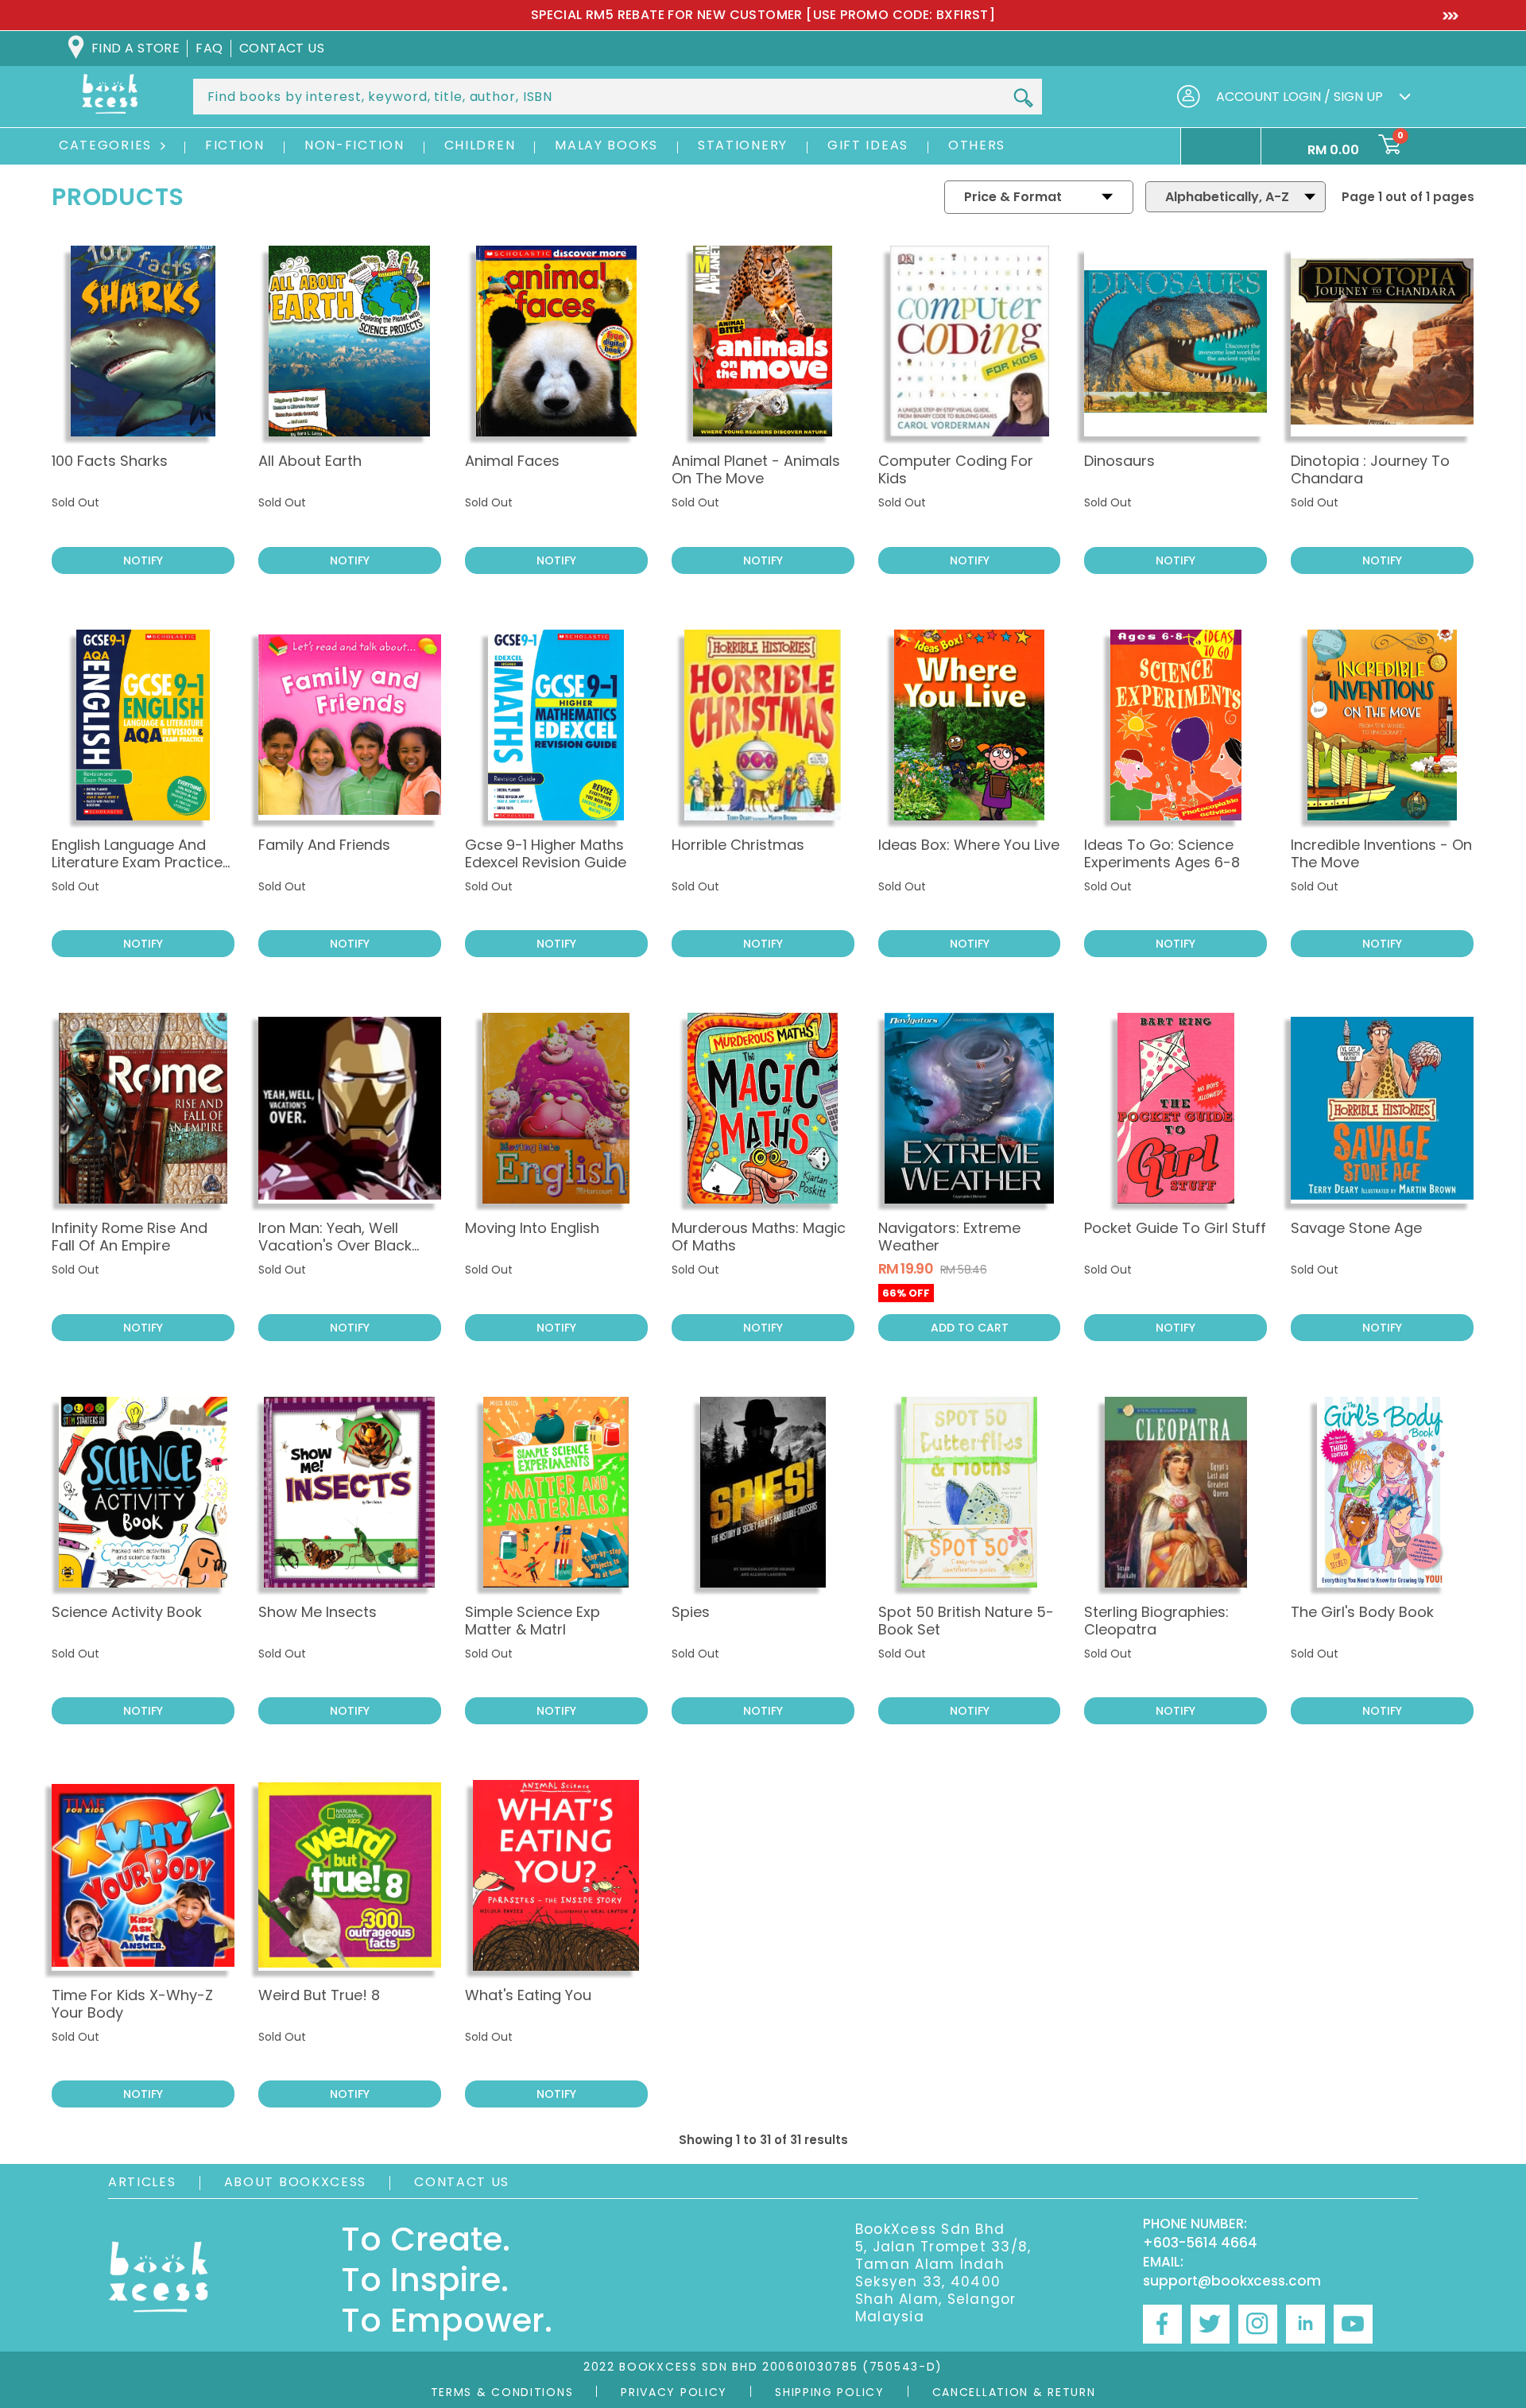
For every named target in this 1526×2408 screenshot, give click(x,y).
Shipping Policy (830, 2392)
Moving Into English (532, 1228)
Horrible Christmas (738, 845)
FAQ (209, 48)
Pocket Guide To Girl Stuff (1175, 1228)
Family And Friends (324, 845)
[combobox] (618, 97)
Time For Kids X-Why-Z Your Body (132, 2004)
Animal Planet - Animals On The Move (756, 469)
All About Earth (310, 461)
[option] (763, 15)
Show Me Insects (318, 1612)
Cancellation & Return (1014, 2392)
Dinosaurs (1119, 461)
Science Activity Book (127, 1612)
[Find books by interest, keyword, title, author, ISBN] (1023, 98)
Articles (142, 2182)
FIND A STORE (136, 48)
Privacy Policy (674, 2392)
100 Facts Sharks (110, 461)
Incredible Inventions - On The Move (1381, 853)
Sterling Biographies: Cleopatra (1156, 1621)
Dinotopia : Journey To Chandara (1370, 469)
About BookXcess (296, 2182)
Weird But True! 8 (319, 1995)
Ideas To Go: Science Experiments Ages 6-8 (1162, 853)
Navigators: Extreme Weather (949, 1237)
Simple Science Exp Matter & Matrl (533, 1621)
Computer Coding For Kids (956, 469)
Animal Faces (512, 461)
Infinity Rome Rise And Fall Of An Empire (130, 1237)
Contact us (282, 48)
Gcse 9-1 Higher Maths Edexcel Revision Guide (546, 853)
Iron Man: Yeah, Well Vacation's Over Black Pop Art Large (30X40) (337, 1245)
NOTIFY (143, 560)
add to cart (970, 1328)
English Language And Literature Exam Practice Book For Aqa (137, 862)
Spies (691, 1612)
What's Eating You (528, 1995)
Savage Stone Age (1356, 1228)
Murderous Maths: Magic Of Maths (759, 1237)
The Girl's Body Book (1362, 1612)
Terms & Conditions (502, 2392)
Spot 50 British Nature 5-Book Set (966, 1621)
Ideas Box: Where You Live (969, 845)
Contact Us (462, 2182)
